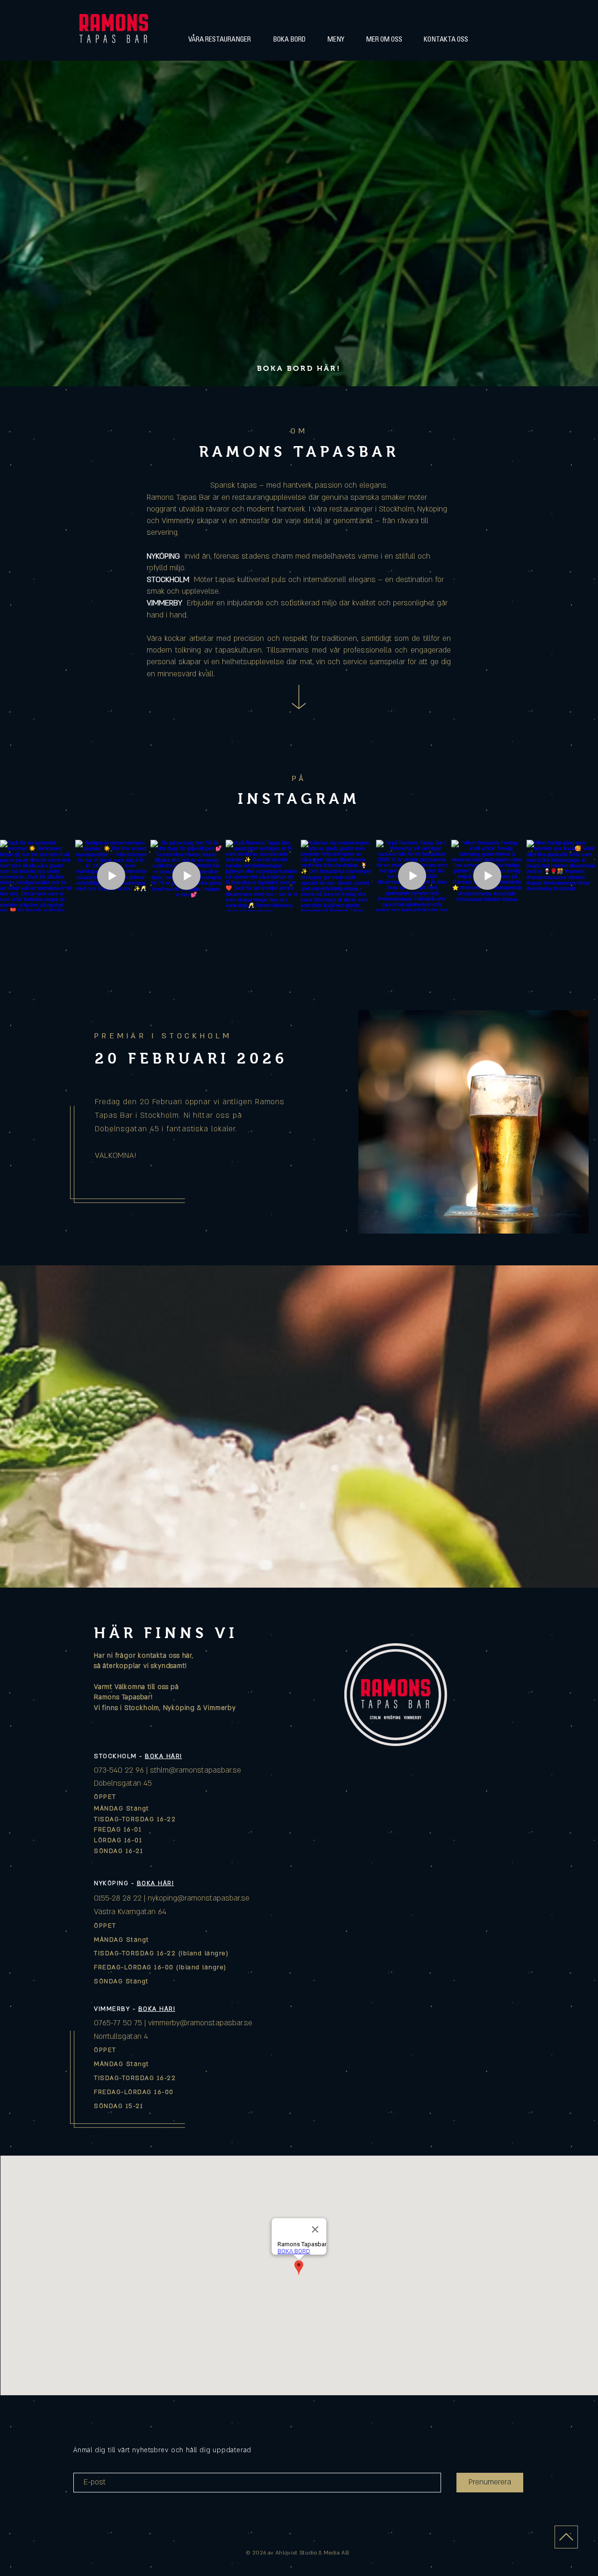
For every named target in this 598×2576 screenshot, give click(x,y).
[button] (219, 40)
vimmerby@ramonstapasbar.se (200, 2023)
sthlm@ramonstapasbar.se (196, 1770)
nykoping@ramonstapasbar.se (199, 1898)
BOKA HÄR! (164, 1756)
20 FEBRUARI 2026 (191, 1058)
